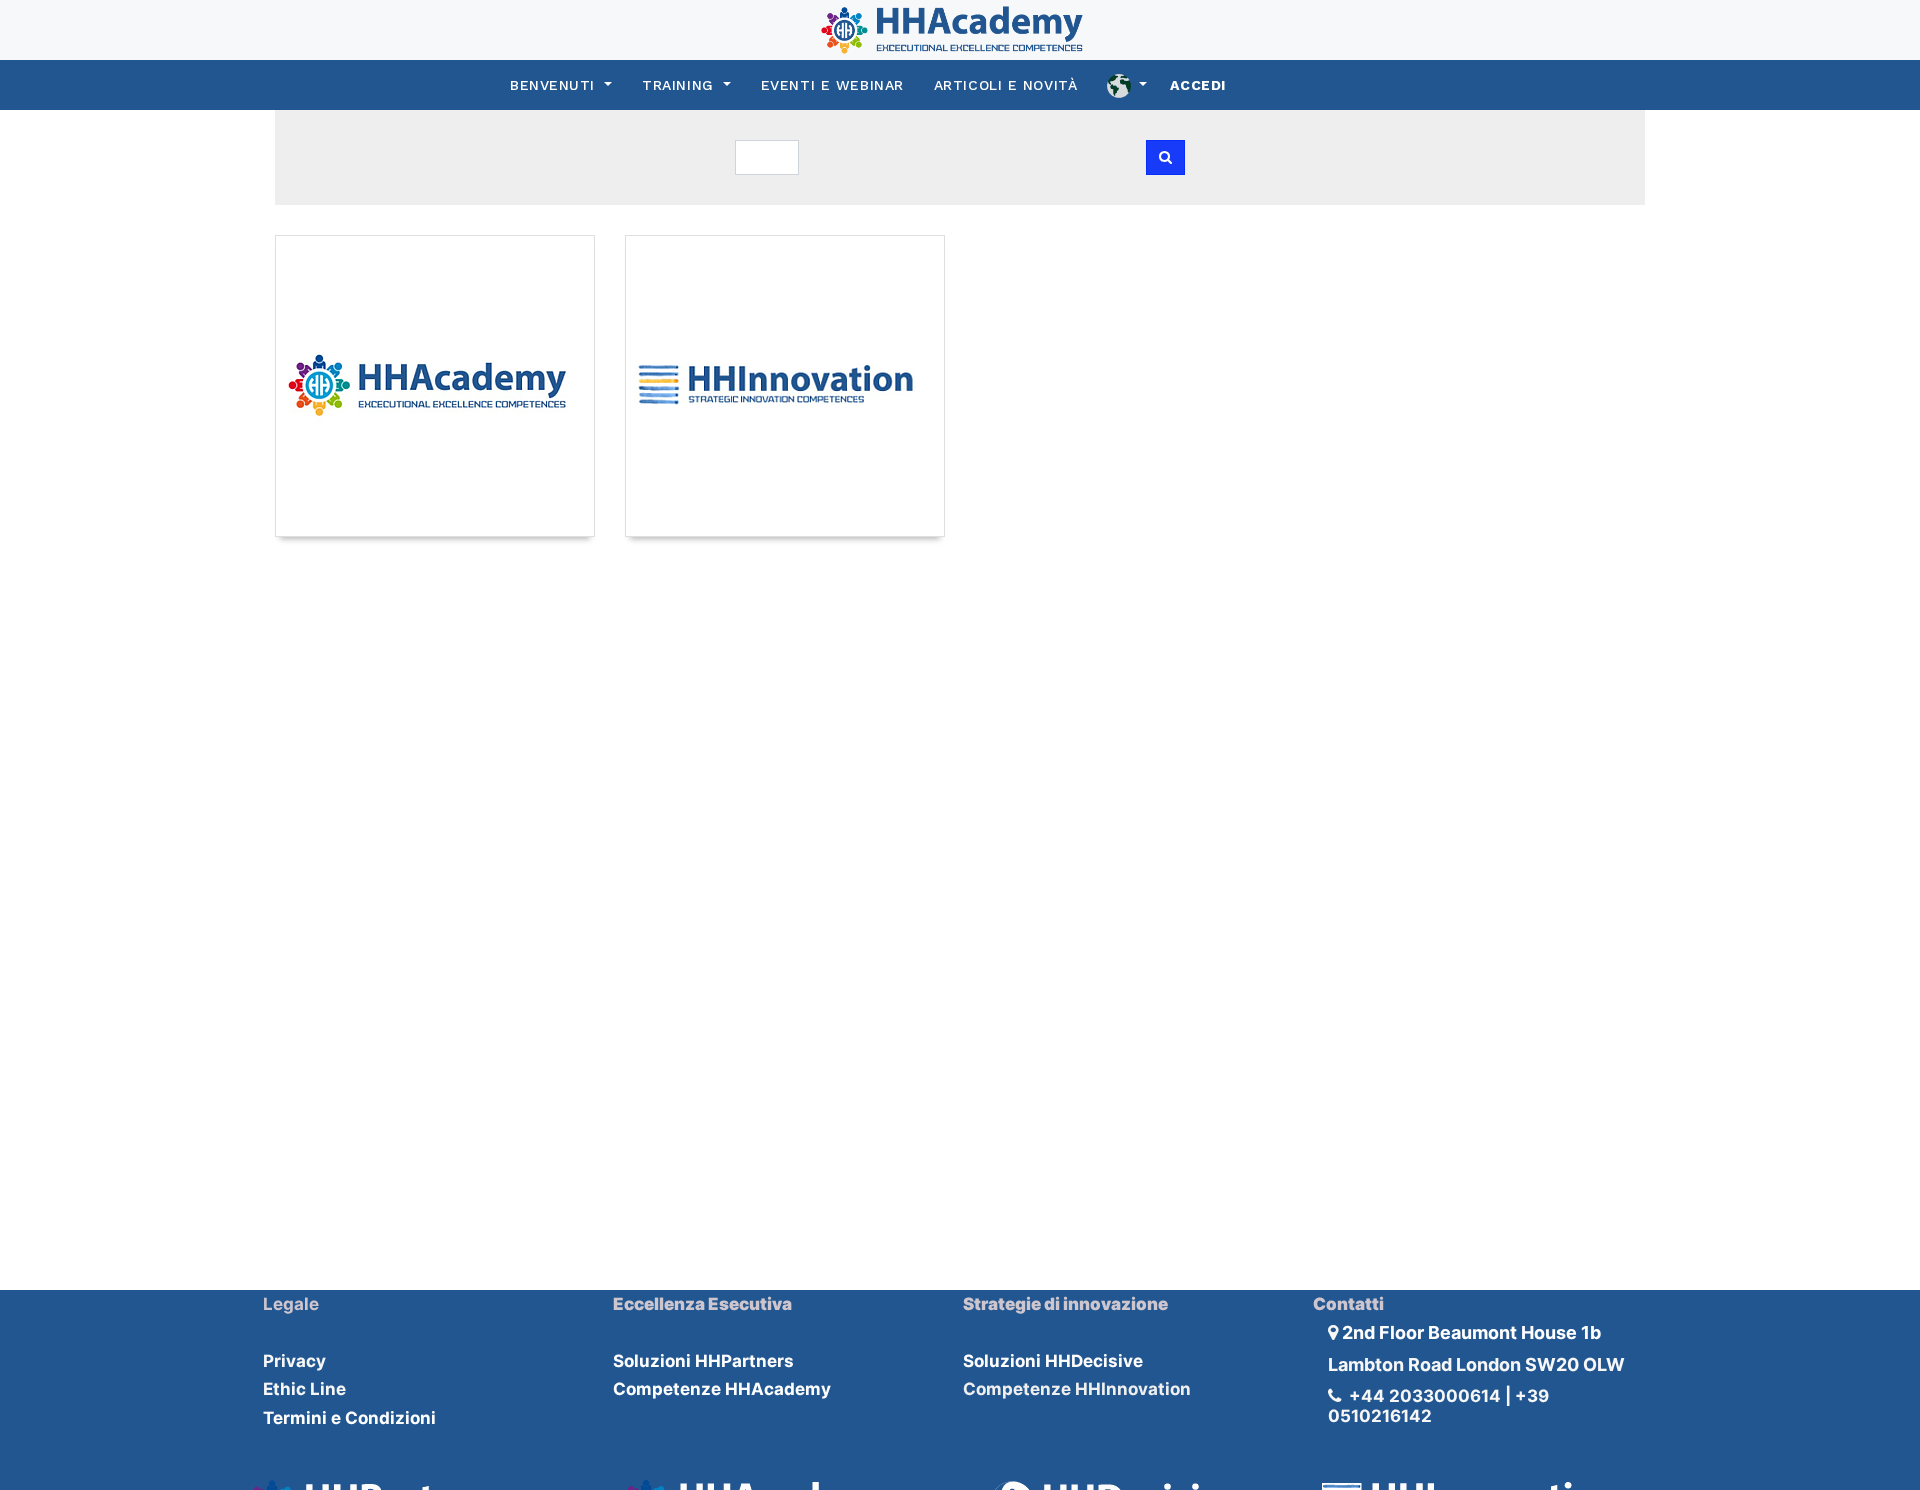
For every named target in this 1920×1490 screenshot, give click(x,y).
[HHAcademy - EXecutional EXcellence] (435, 386)
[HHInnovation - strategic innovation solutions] (785, 386)
